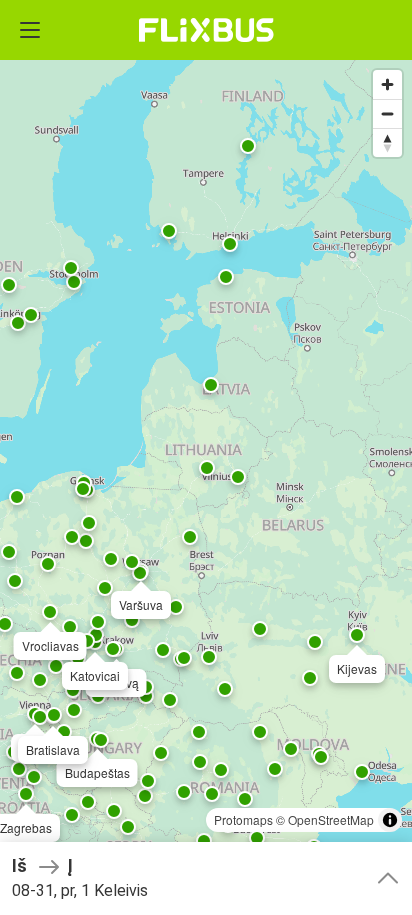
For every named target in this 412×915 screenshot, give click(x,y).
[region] (206, 457)
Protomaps (243, 819)
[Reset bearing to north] (387, 142)
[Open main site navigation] (30, 30)
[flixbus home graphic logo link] (206, 30)
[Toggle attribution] (390, 820)
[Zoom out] (387, 113)
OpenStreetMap (331, 819)
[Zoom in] (387, 84)
